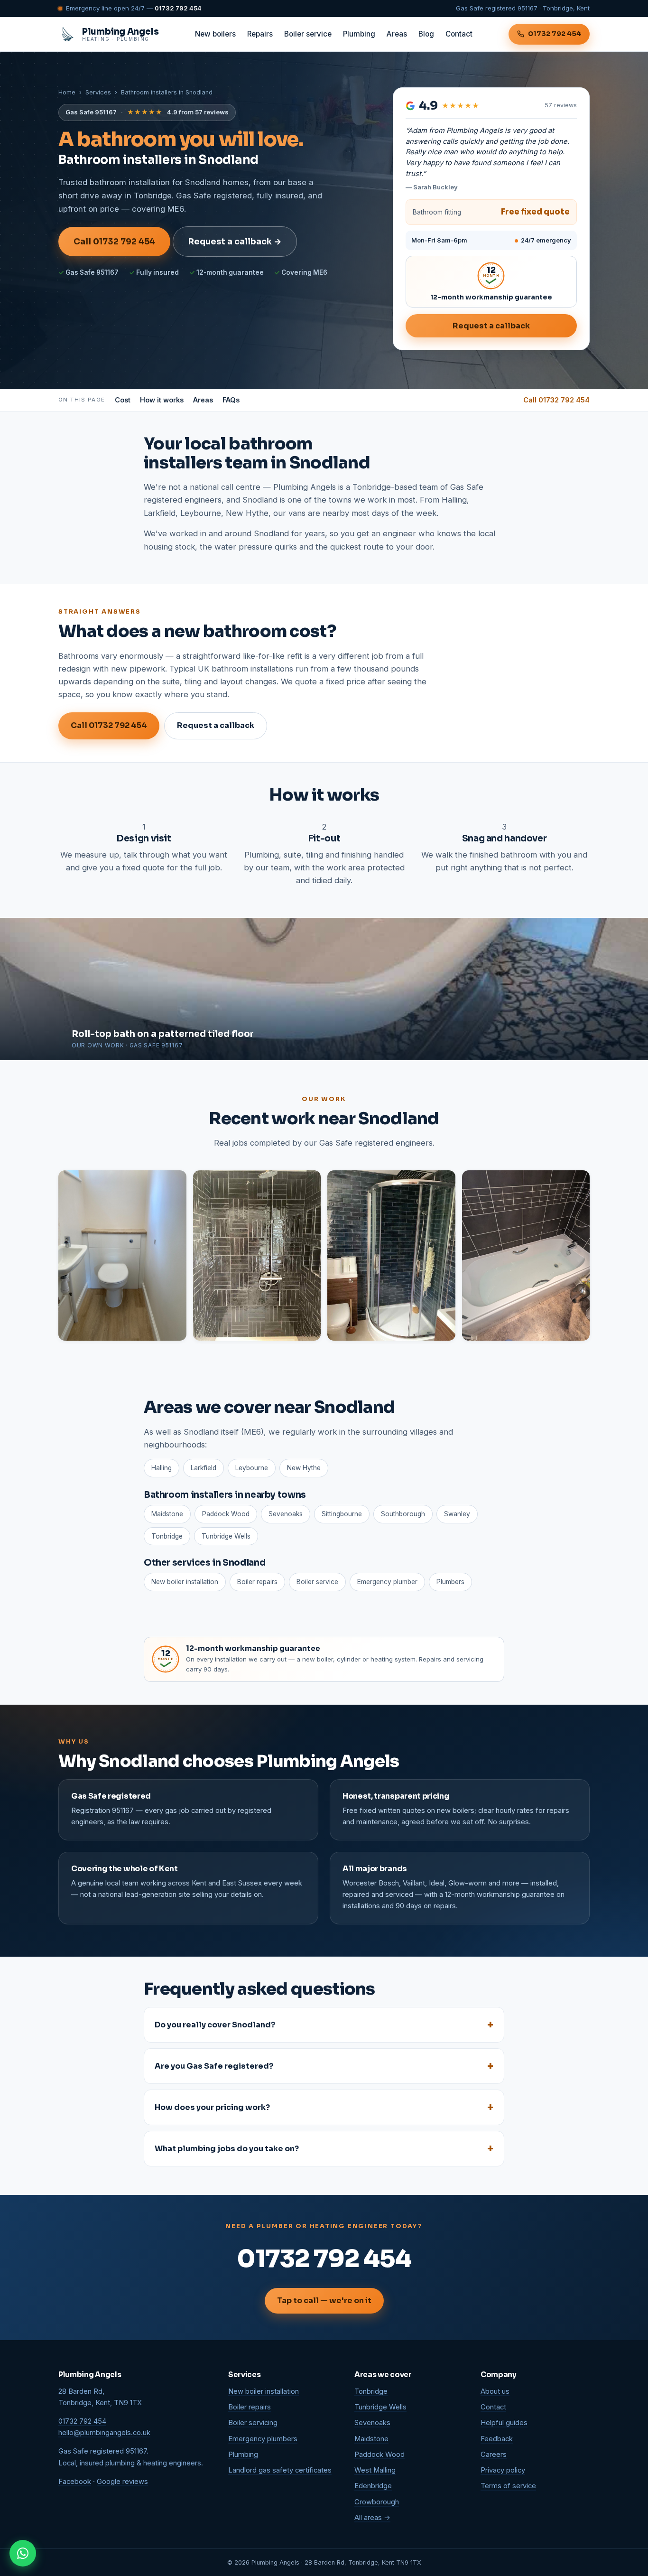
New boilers (215, 34)
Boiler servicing (253, 2423)
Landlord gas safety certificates (280, 2470)
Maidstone (167, 1514)
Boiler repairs (257, 1582)
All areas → (372, 2518)
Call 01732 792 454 (114, 242)
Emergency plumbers (263, 2439)
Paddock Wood (226, 1514)
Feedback (497, 2439)
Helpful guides (504, 2423)
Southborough (403, 1514)
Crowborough (377, 2502)
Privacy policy (503, 2470)
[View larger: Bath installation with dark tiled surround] (526, 1255)
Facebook (75, 2482)
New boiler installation (185, 1582)
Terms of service (508, 2486)
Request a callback (491, 326)
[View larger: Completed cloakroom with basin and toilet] (122, 1255)
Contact (459, 34)
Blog (426, 34)
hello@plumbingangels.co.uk (104, 2433)
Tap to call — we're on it (324, 2301)
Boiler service (308, 34)
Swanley (457, 1514)
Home (67, 92)
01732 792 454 (178, 8)
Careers (494, 2455)
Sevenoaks (286, 1514)
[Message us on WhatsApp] (23, 2553)
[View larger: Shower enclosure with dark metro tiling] (391, 1255)
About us (495, 2391)
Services (98, 92)
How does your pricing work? (212, 2107)
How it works (162, 400)
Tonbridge (167, 1536)
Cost (123, 400)
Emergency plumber (387, 1582)
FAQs (231, 400)
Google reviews (122, 2482)
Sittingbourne (342, 1514)
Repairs (260, 34)
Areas (397, 34)
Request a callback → (235, 242)
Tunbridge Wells (226, 1536)
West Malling (375, 2470)
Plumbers (450, 1582)
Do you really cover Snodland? (215, 2025)
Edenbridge (373, 2486)
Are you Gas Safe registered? (214, 2066)
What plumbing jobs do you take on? (227, 2149)
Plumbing (359, 34)
